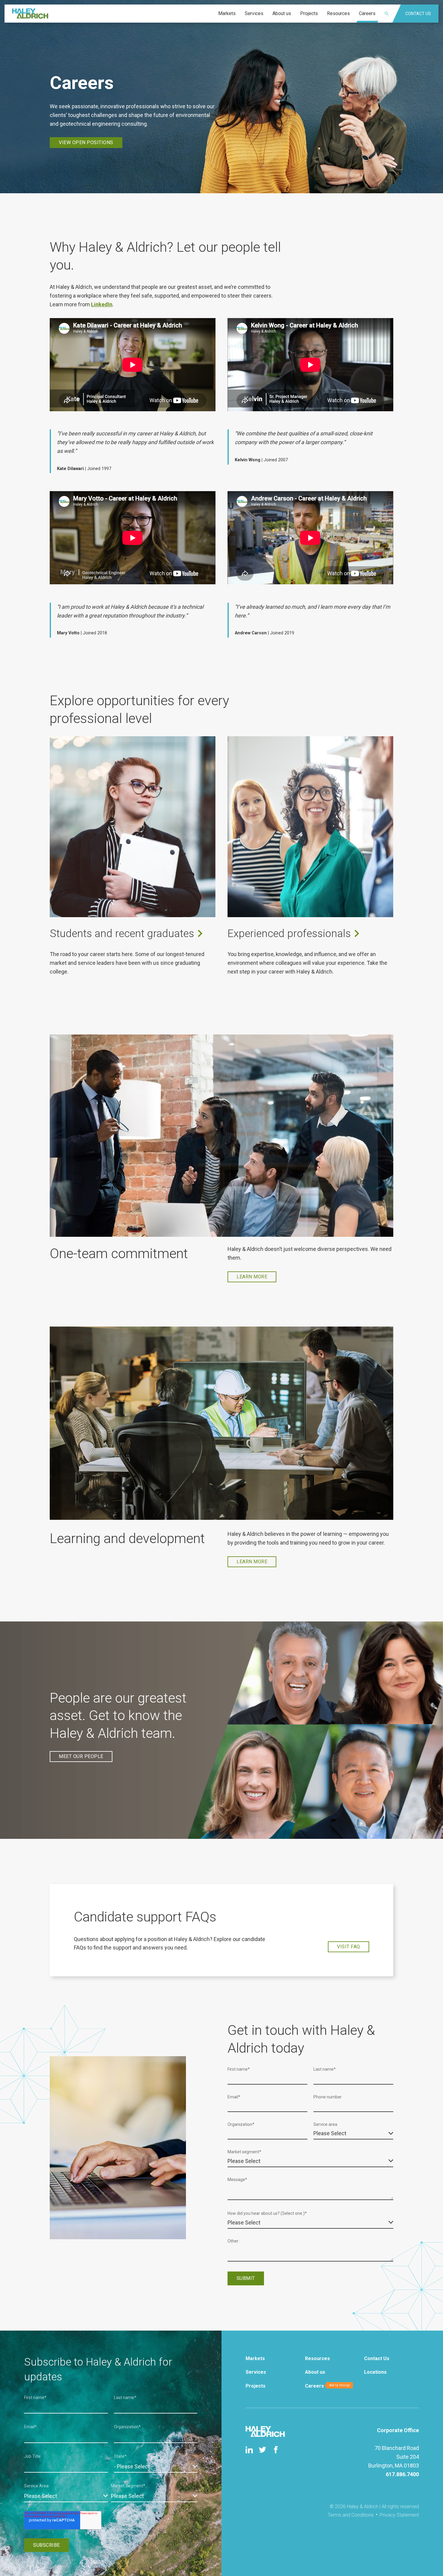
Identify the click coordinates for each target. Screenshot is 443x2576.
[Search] (390, 14)
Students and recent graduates (122, 934)
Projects (256, 2386)
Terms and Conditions (351, 2515)
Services (256, 2372)
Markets (255, 2358)
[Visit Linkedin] (249, 2450)
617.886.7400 (402, 2474)
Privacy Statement (399, 2515)
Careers (314, 2386)
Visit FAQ (349, 1947)
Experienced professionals (289, 934)
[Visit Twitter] (262, 2450)
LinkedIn (102, 304)
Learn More (252, 1277)
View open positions (86, 142)
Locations (375, 2372)
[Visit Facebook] (276, 2450)
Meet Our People (81, 1756)
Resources (317, 2358)
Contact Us (377, 2358)
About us (315, 2372)
